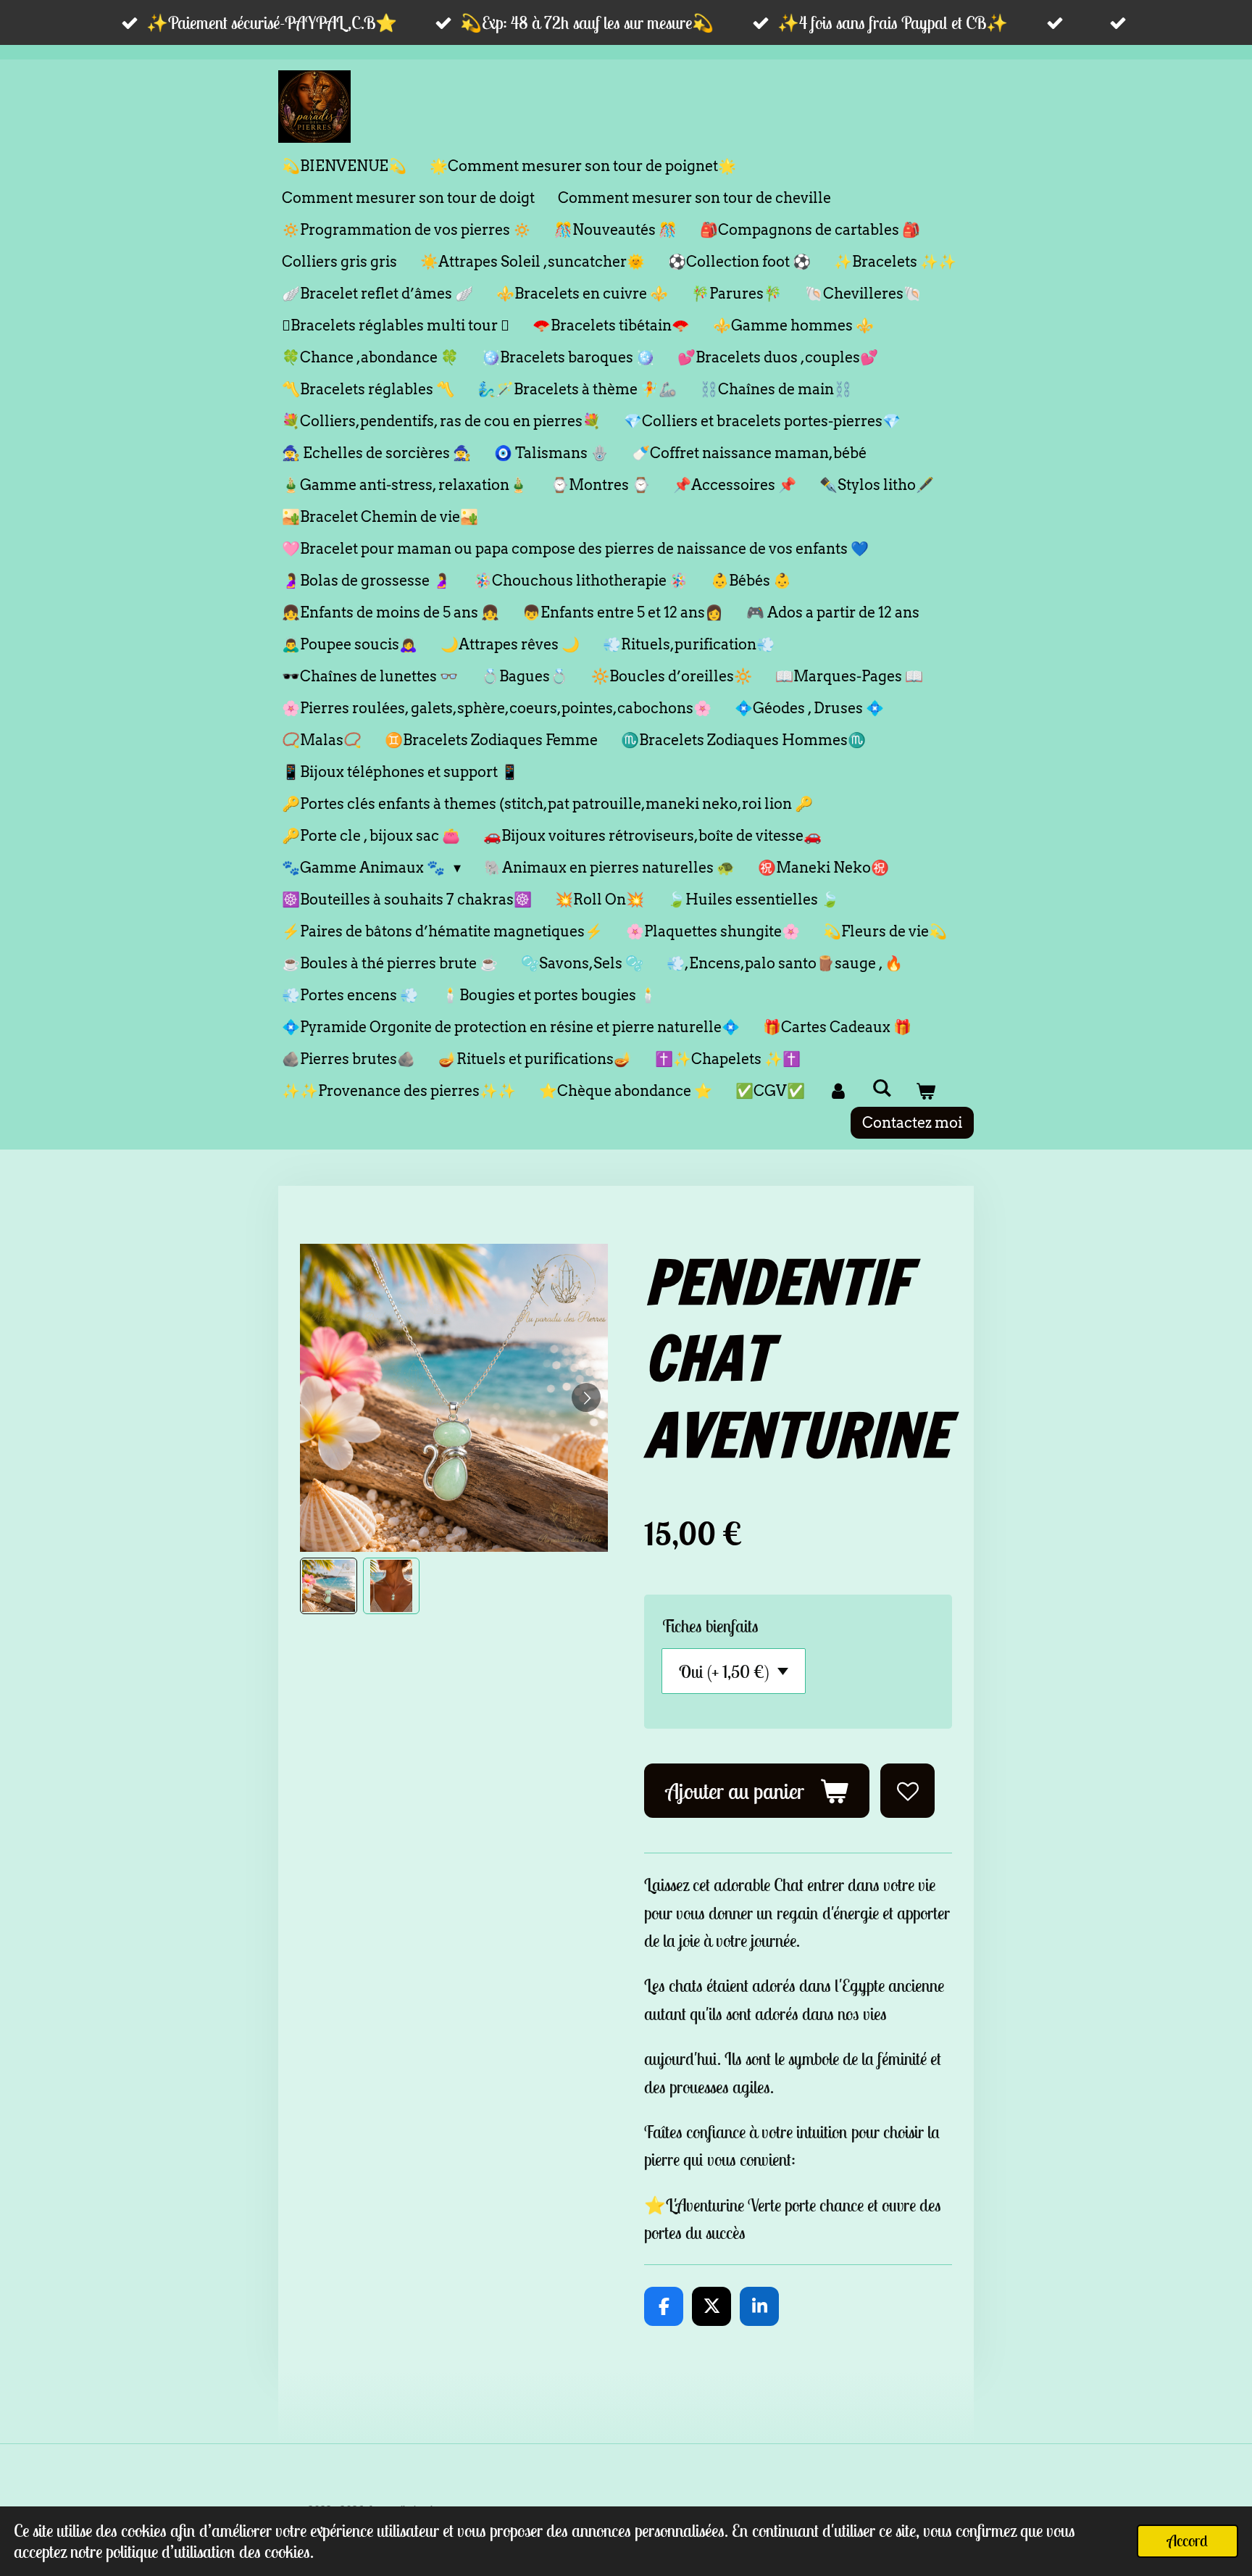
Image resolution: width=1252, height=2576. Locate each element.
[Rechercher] (882, 1088)
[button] (329, 1586)
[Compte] (838, 1091)
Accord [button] (1188, 2540)
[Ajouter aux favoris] (907, 1791)
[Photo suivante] (586, 1397)
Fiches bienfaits (710, 1626)
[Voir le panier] (925, 1091)
